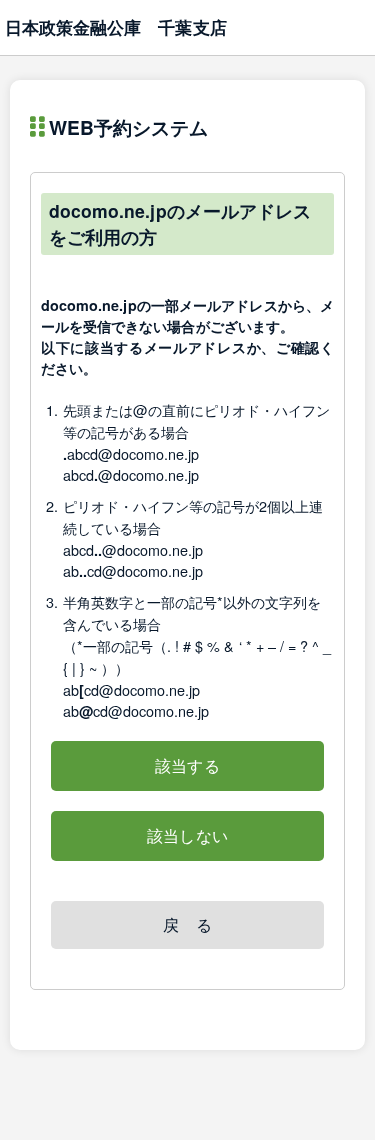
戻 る (187, 924)
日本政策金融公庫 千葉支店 (116, 27)
